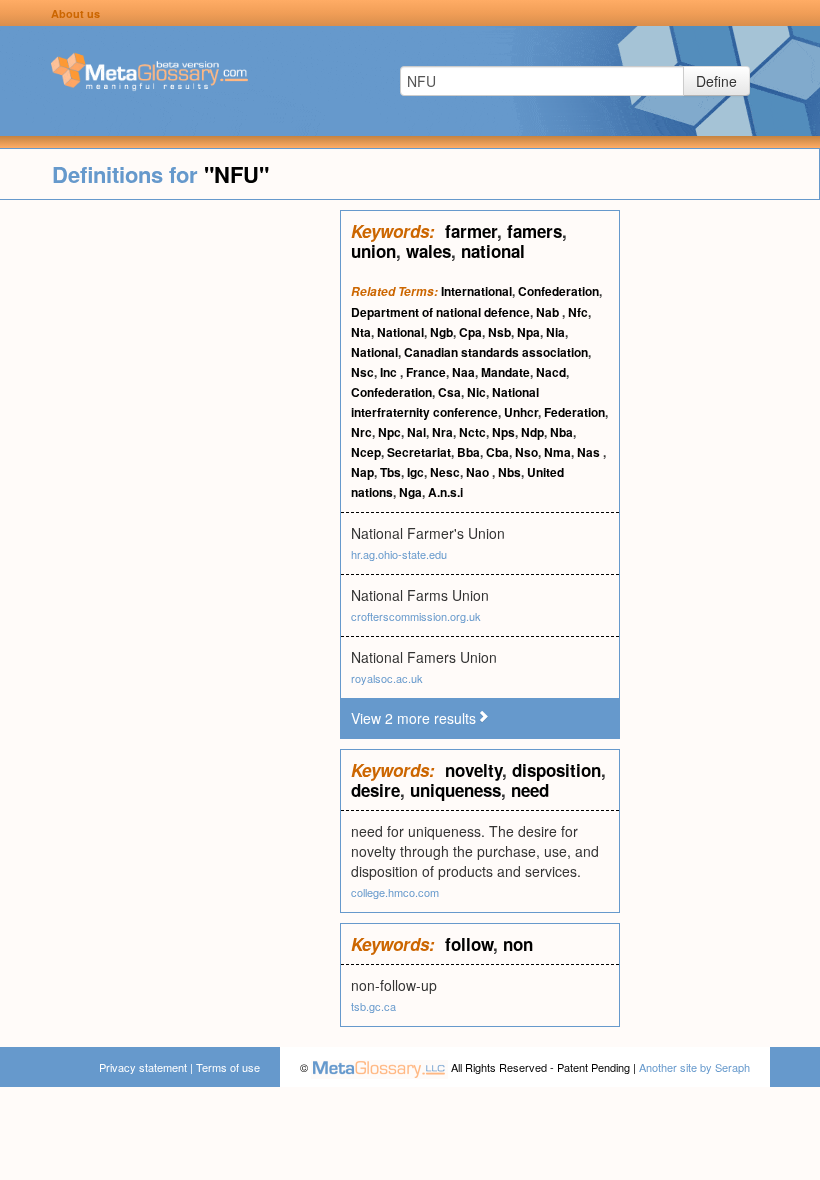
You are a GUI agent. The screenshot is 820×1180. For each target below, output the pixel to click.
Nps (503, 432)
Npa (528, 332)
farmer (471, 231)
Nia (555, 332)
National (400, 332)
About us (75, 13)
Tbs (390, 472)
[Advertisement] (170, 510)
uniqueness (455, 790)
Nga (410, 492)
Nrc (361, 432)
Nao (479, 472)
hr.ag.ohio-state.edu (399, 554)
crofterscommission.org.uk (416, 616)
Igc (415, 472)
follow (469, 944)
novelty (473, 770)
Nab (549, 312)
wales (428, 251)
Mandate (505, 372)
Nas (590, 452)
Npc (389, 432)
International (476, 291)
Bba (468, 452)
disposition (556, 770)
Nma (557, 452)
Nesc (445, 472)
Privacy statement (143, 1067)
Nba (561, 432)
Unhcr (521, 412)
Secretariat (419, 452)
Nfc (578, 312)
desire (375, 790)
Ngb (441, 332)
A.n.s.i (445, 492)
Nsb (499, 332)
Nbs (509, 472)
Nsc (362, 372)
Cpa (470, 332)
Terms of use (228, 1067)
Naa (463, 372)
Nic (476, 392)
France (426, 372)
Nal (416, 432)
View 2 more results (413, 718)
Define (716, 81)
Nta (361, 332)
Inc (390, 372)
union (373, 251)
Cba (497, 452)
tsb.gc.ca (373, 1006)
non (518, 944)
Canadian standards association (496, 352)
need (530, 790)
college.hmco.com (395, 892)
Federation (574, 412)
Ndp (532, 432)
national (493, 251)
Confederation (558, 291)
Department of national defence (440, 312)
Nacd (551, 372)
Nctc (472, 432)
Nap (362, 472)
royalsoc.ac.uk (387, 678)
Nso (526, 452)
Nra (442, 432)
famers (534, 231)
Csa (449, 392)
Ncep (366, 452)
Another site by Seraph (694, 1067)
